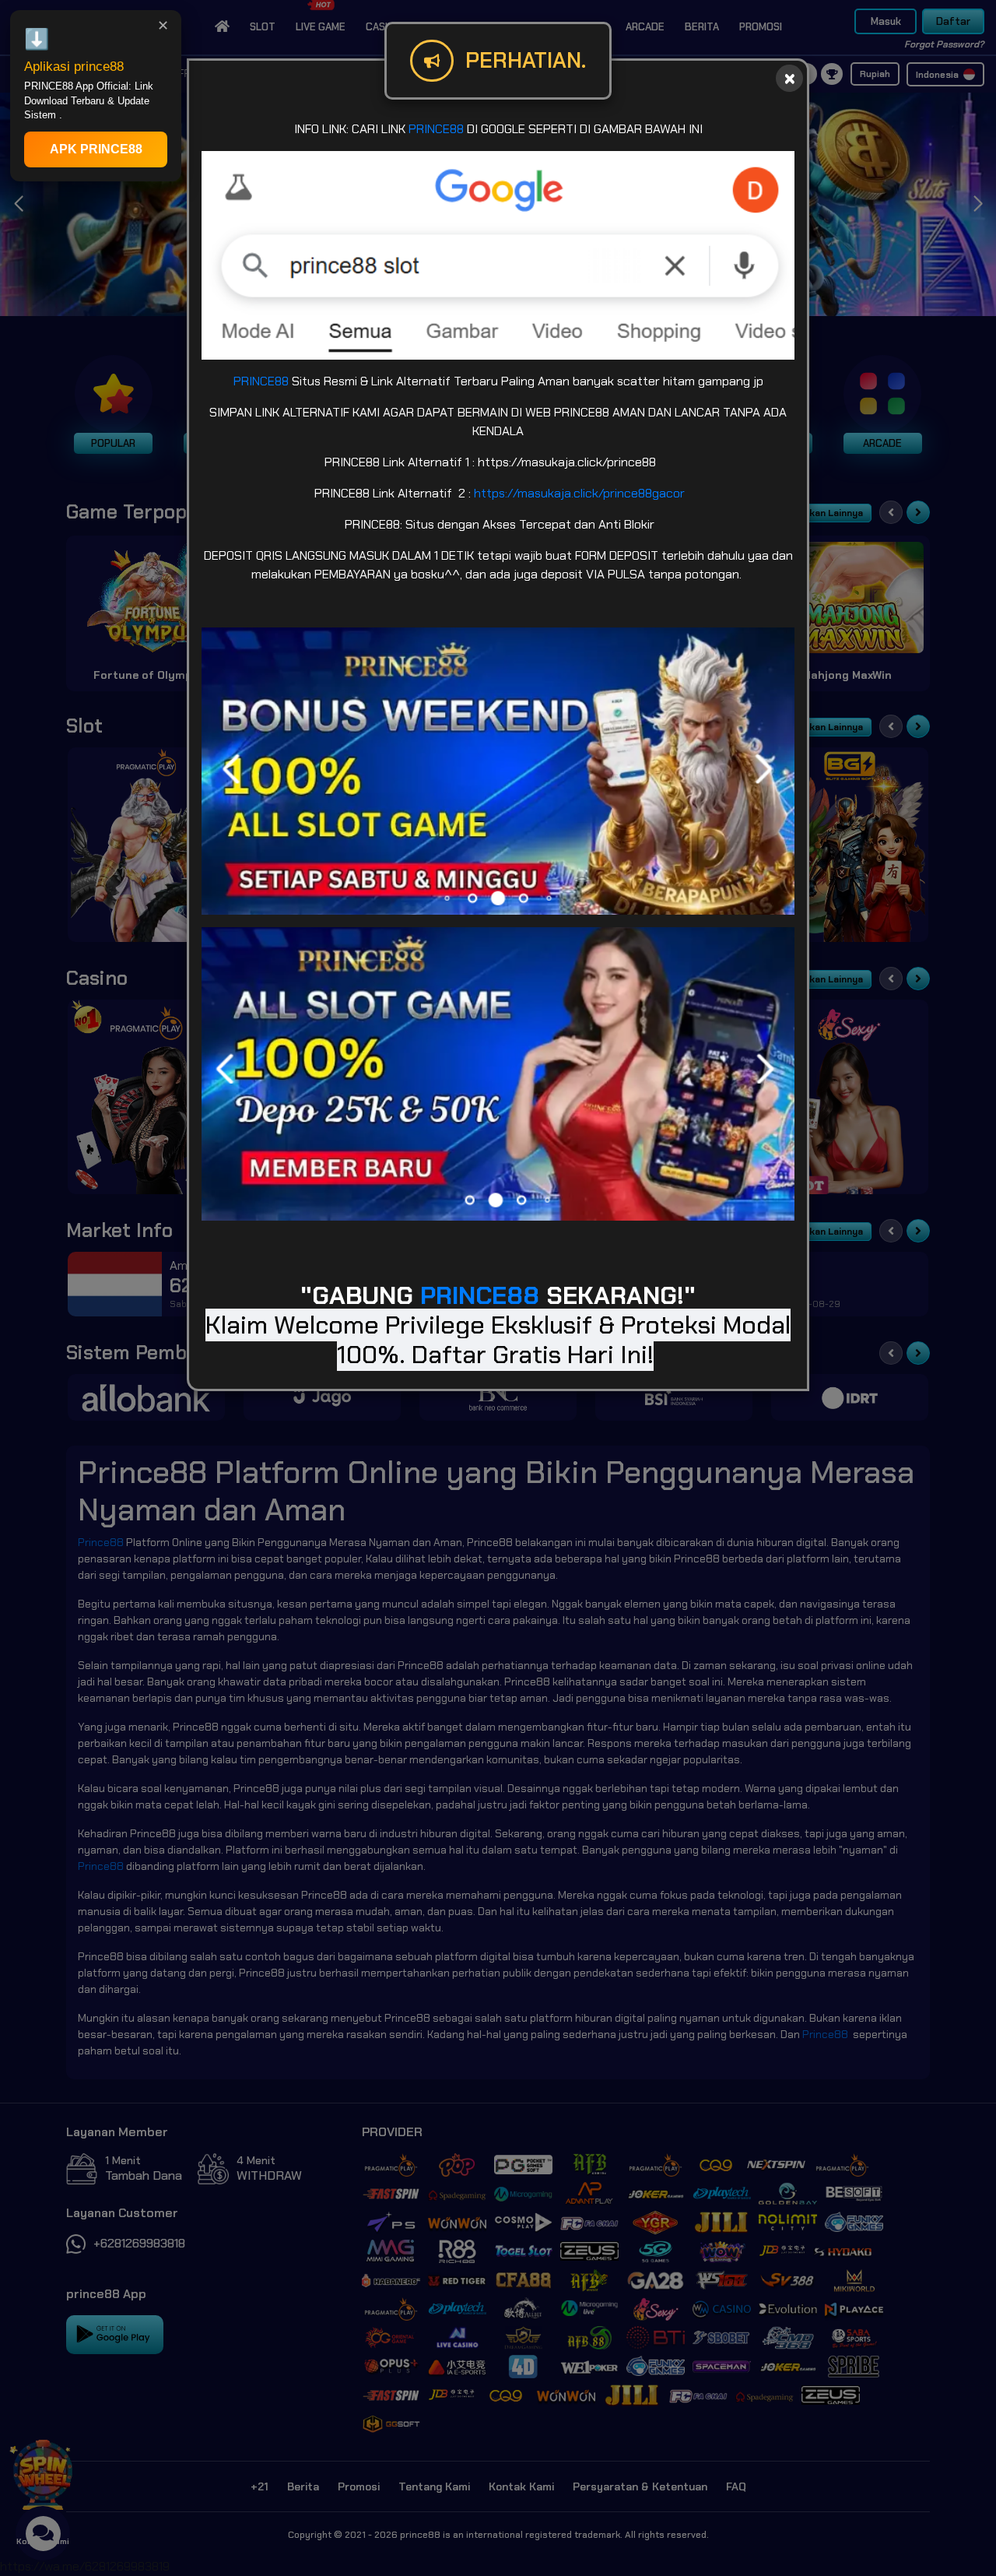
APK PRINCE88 (96, 149)
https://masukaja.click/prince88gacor (579, 493)
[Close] (789, 78)
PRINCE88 (436, 129)
